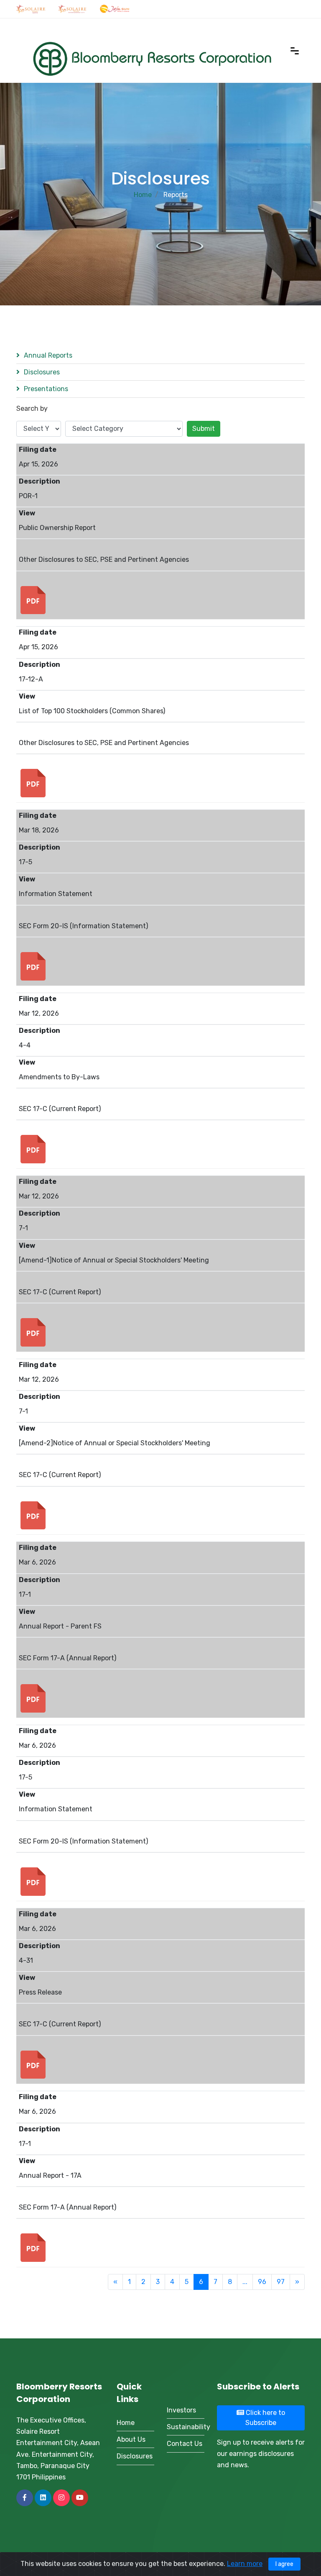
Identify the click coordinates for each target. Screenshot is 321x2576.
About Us (131, 2439)
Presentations (46, 389)
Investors (181, 2410)
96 (262, 2282)
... (245, 2282)
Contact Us (185, 2444)
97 (281, 2282)
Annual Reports (48, 355)
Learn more (245, 2564)
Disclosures (42, 372)
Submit (204, 429)
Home (143, 195)
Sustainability (186, 2427)
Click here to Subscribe (265, 2418)
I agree (284, 2564)
